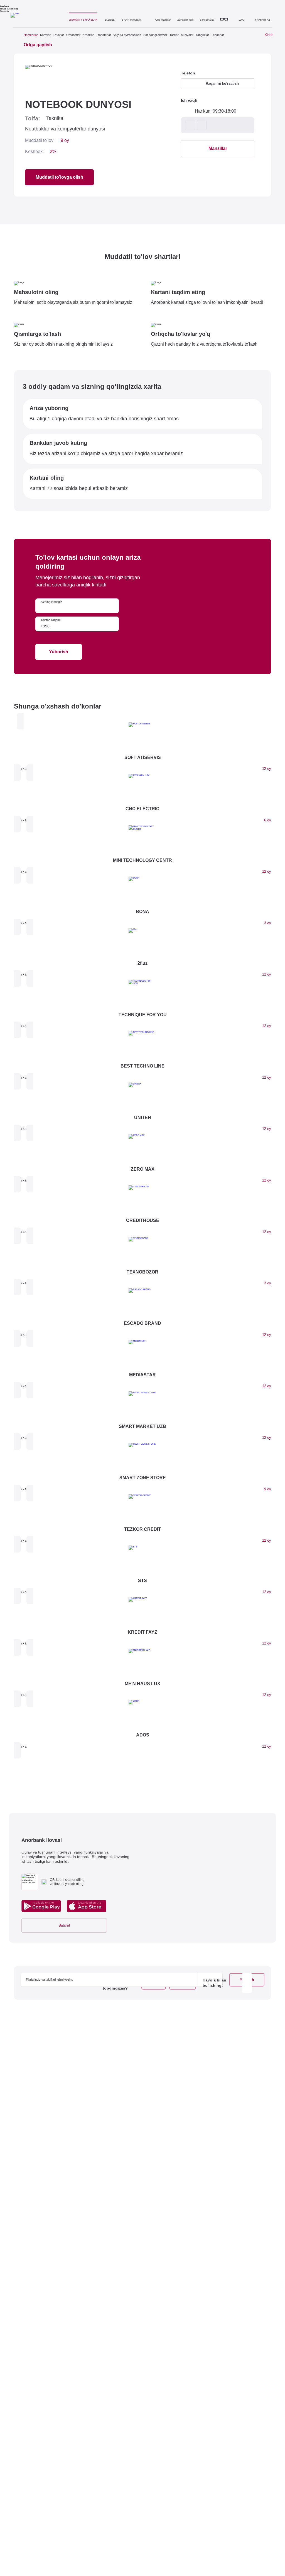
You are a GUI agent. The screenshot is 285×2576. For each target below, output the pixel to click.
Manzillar (218, 148)
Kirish (269, 35)
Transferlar (104, 35)
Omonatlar (73, 35)
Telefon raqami (51, 620)
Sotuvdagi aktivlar (155, 35)
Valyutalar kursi (186, 20)
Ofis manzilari (163, 20)
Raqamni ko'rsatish (222, 83)
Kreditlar (88, 35)
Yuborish (59, 652)
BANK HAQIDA (131, 20)
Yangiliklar (202, 35)
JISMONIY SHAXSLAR (83, 20)
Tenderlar (218, 35)
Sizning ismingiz (51, 602)
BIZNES (110, 20)
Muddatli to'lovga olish (59, 177)
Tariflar (174, 35)
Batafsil (64, 1925)
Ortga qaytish (38, 45)
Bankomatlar (207, 20)
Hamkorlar (31, 35)
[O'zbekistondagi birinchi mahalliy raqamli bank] (38, 17)
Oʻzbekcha (262, 20)
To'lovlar (58, 35)
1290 (241, 20)
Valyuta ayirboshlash (127, 35)
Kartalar (45, 35)
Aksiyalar (187, 35)
